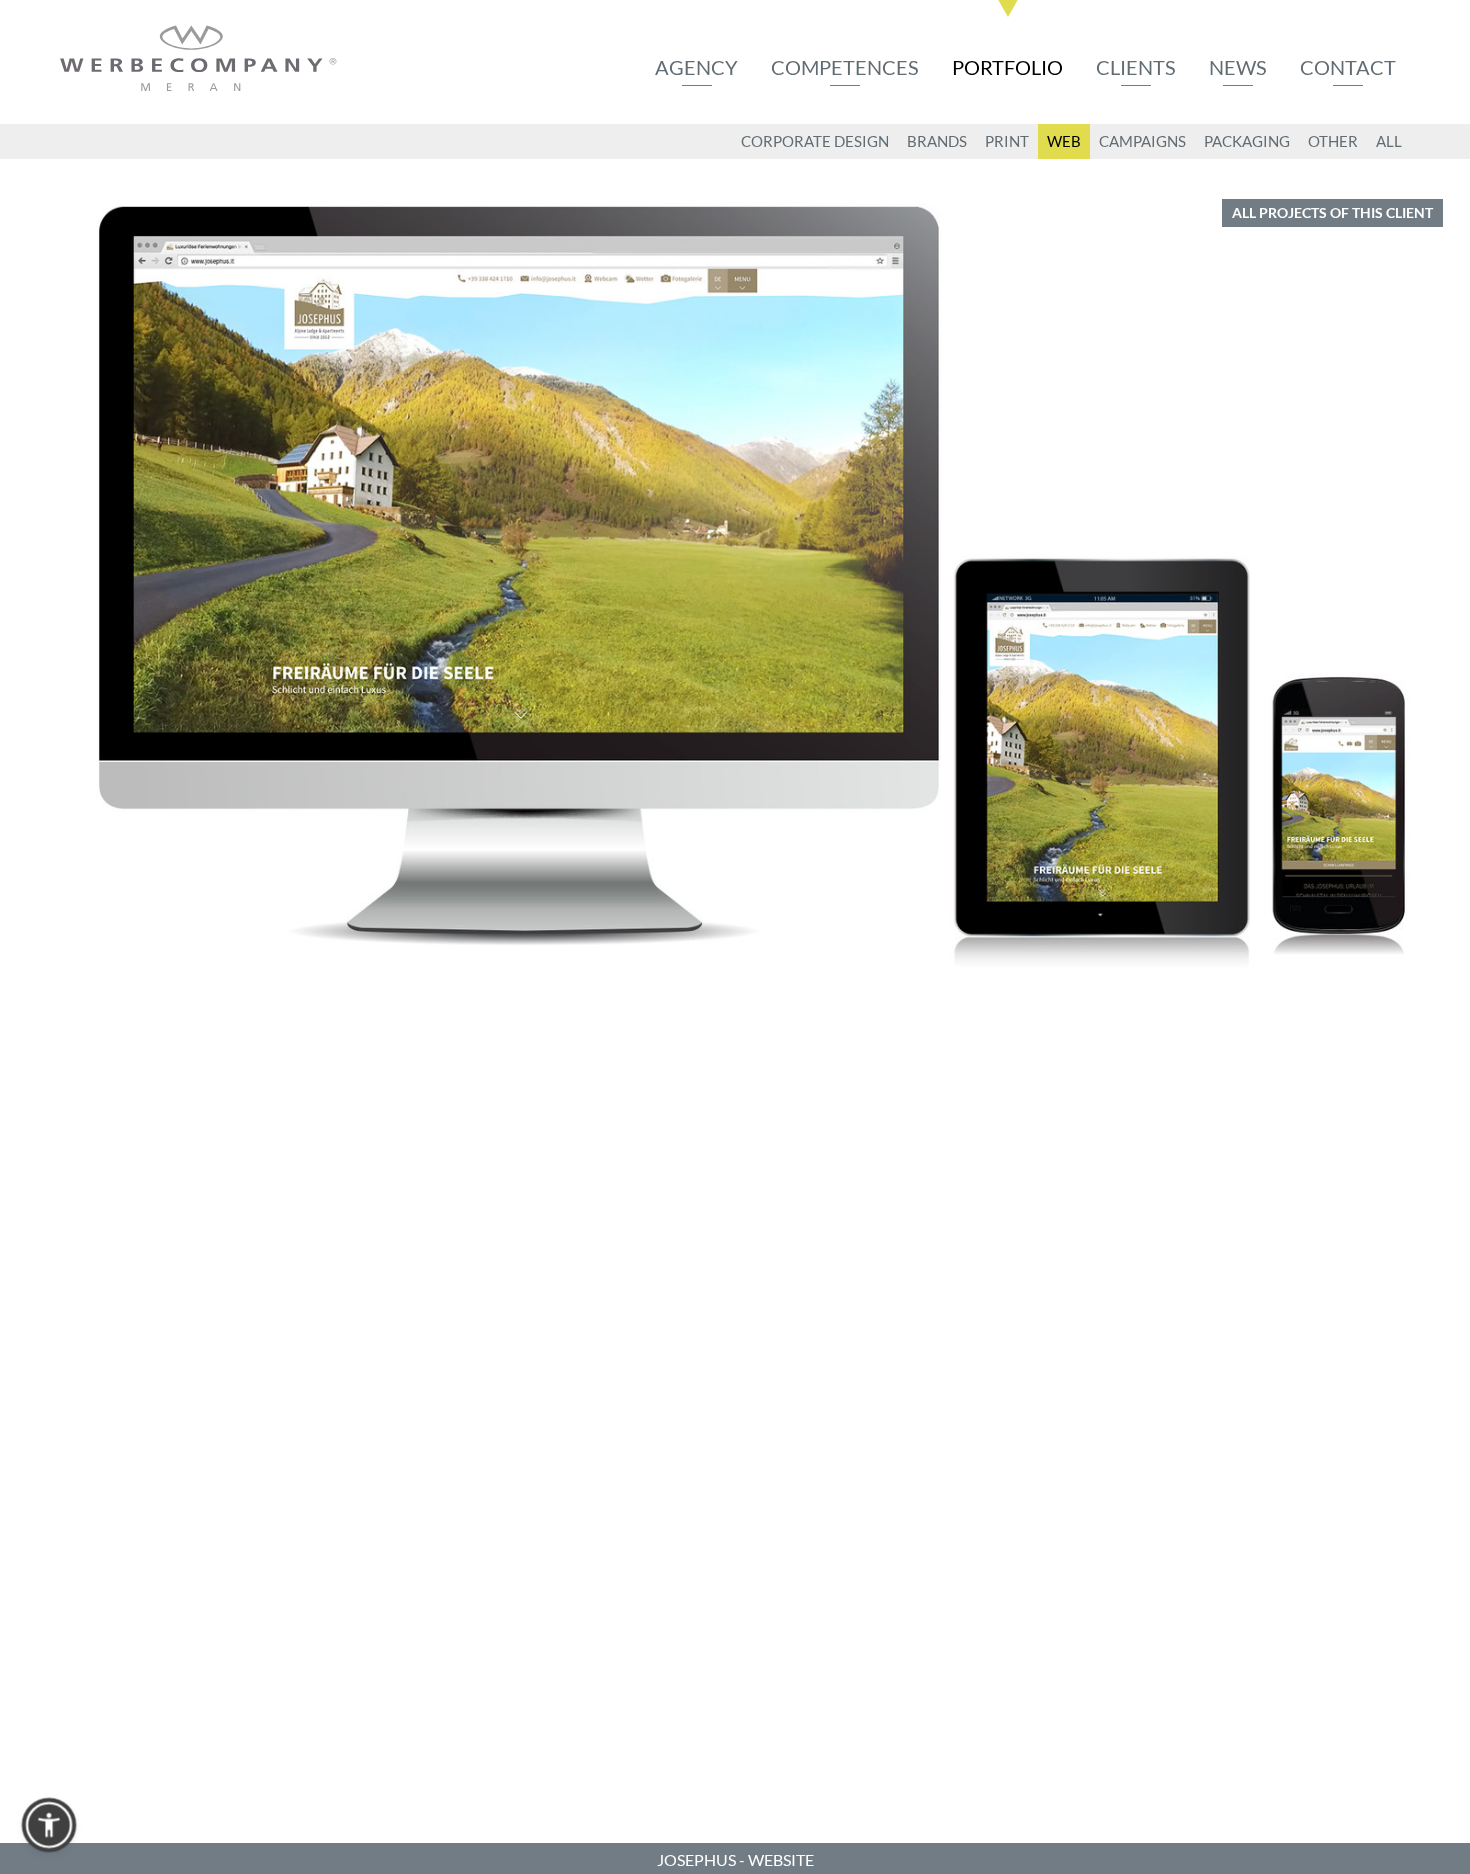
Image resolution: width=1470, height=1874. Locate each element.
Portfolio (1007, 67)
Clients (1136, 67)
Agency (696, 67)
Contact (1348, 67)
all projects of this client (1332, 212)
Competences (845, 67)
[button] (49, 1825)
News (1238, 67)
